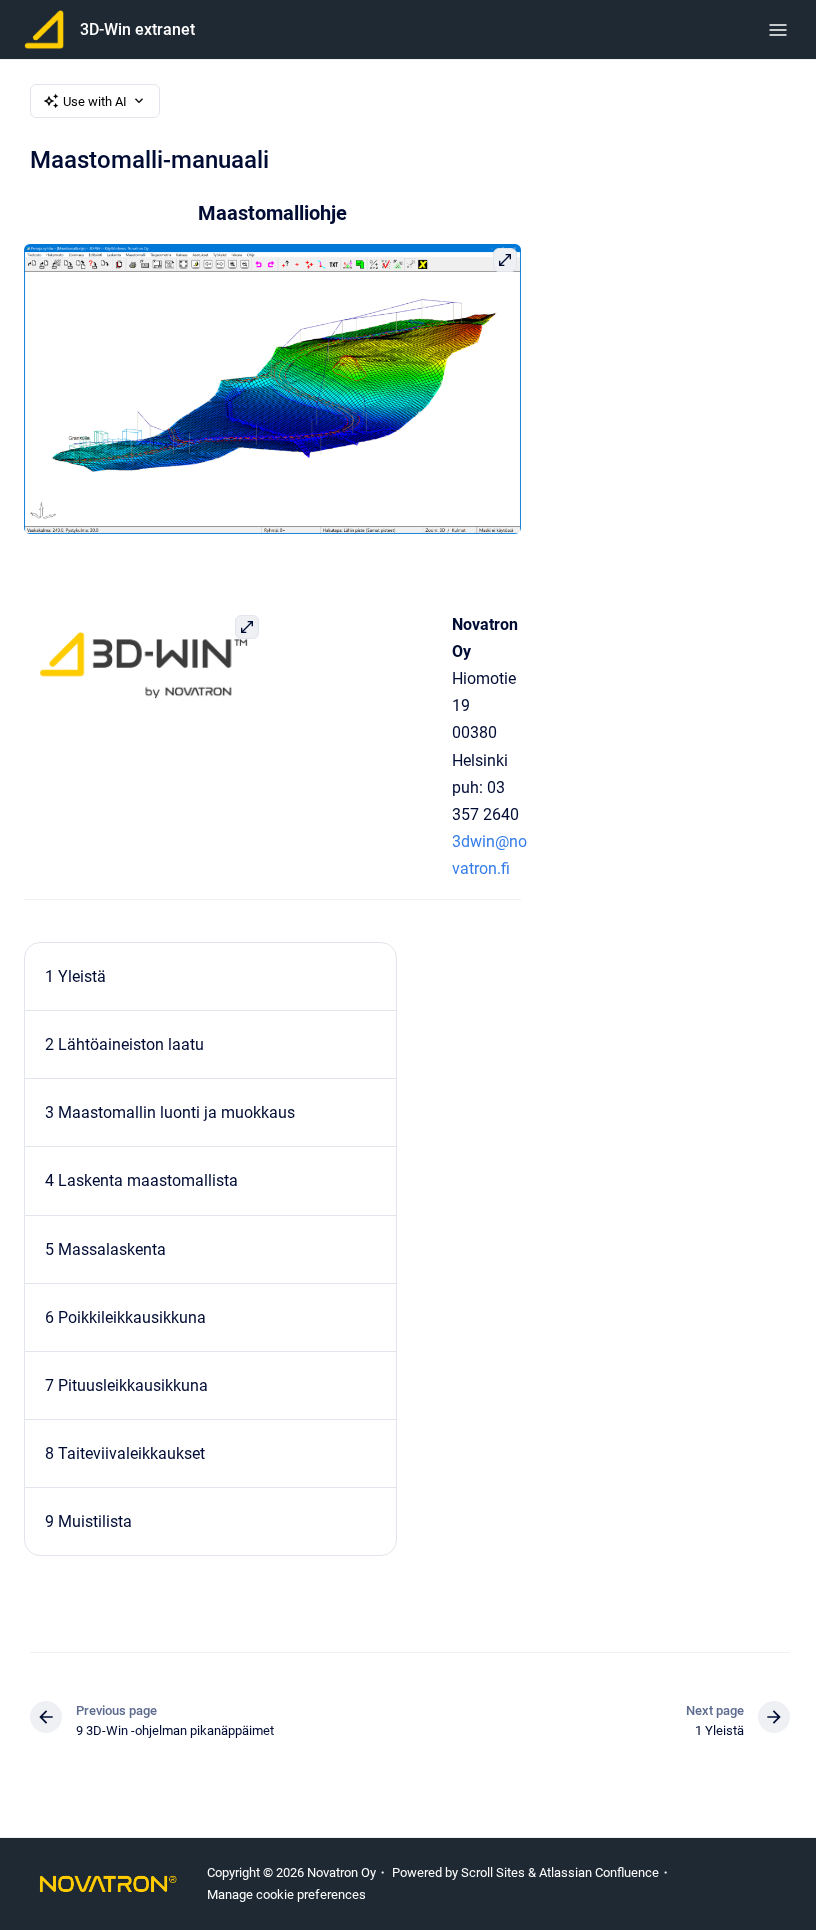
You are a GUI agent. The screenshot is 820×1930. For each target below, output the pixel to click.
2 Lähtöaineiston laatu (124, 1044)
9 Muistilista (88, 1521)
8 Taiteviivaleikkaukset (125, 1453)
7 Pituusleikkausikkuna (126, 1385)
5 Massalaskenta (105, 1249)
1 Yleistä (75, 976)
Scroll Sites (493, 1872)
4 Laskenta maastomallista (141, 1180)
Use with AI (95, 101)
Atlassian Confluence (599, 1872)
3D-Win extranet (137, 29)
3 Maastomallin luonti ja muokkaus (170, 1112)
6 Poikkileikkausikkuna (125, 1317)
